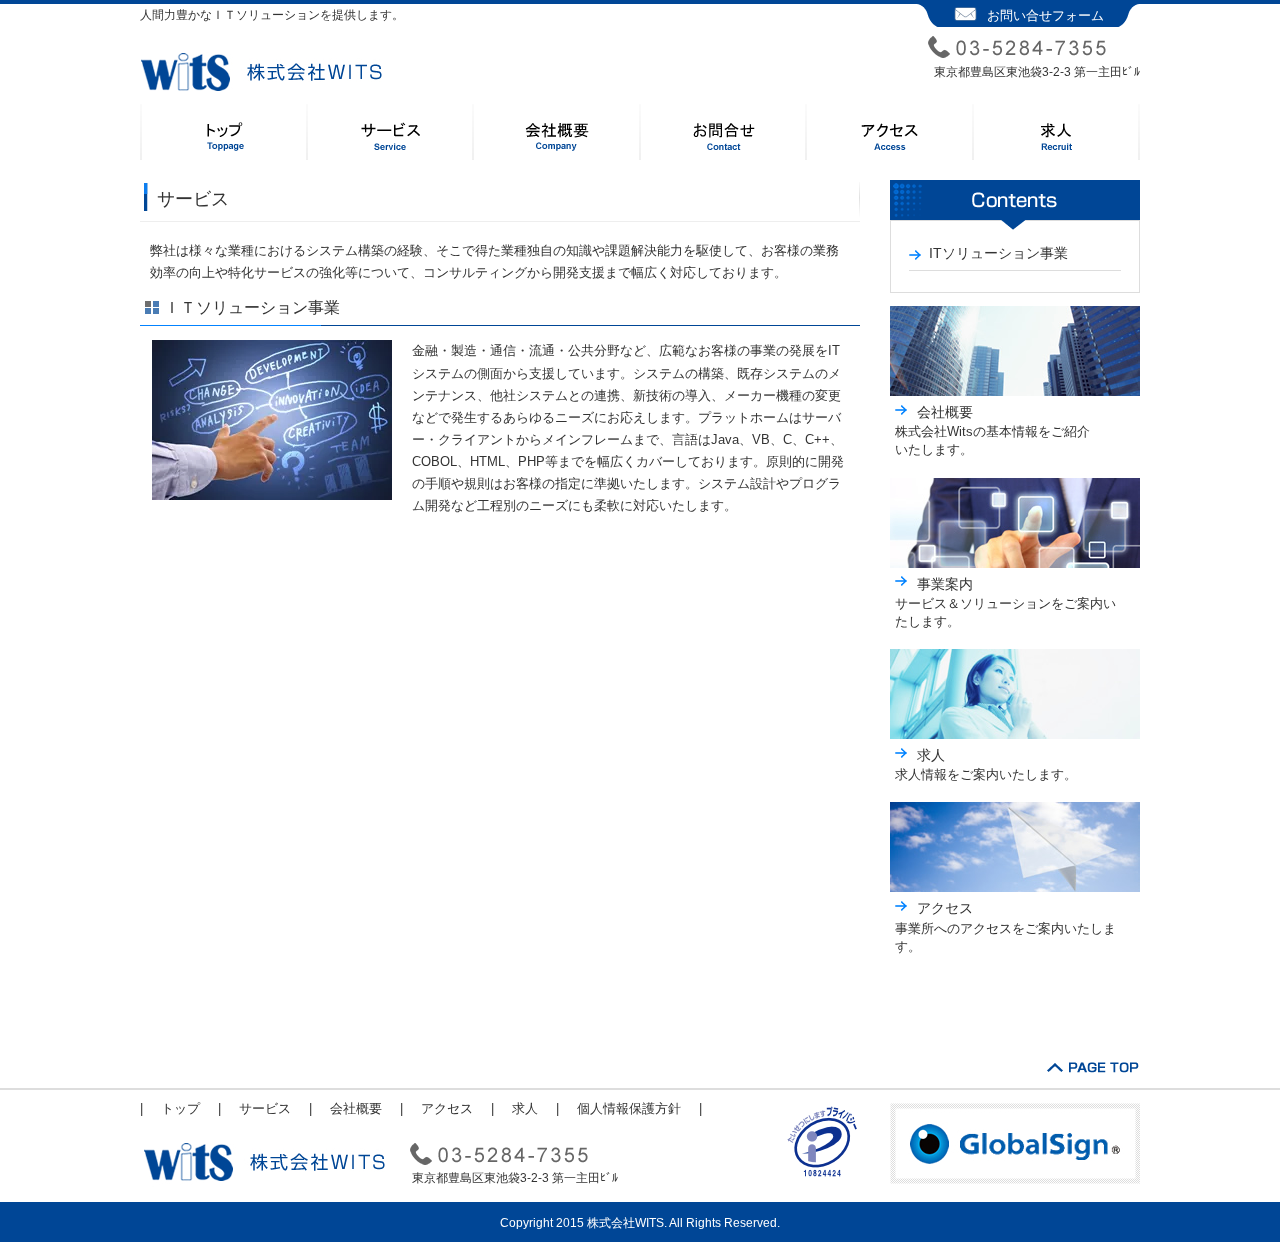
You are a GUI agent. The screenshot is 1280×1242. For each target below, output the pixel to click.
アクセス (945, 908)
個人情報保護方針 (629, 1108)
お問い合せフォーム (1045, 15)
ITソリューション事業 (998, 253)
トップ (180, 1108)
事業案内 (945, 584)
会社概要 (945, 412)
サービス (265, 1108)
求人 (931, 755)
